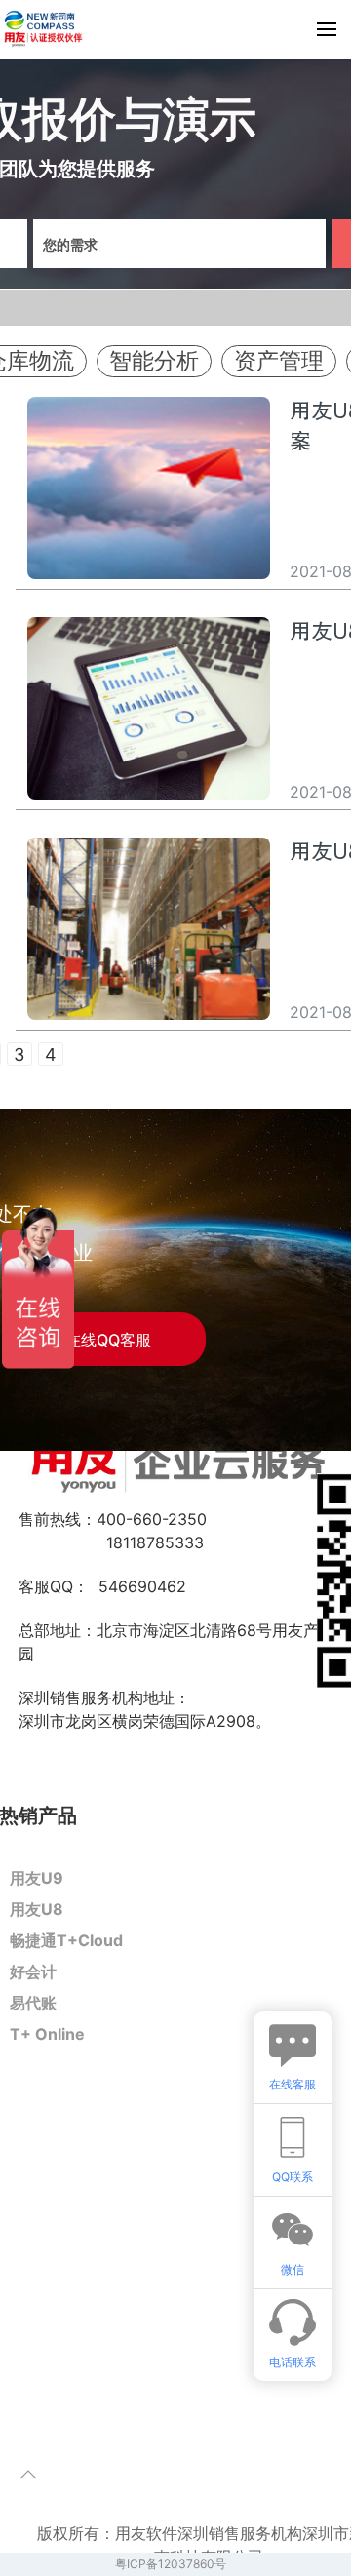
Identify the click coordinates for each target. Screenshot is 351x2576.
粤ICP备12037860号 (171, 2564)
